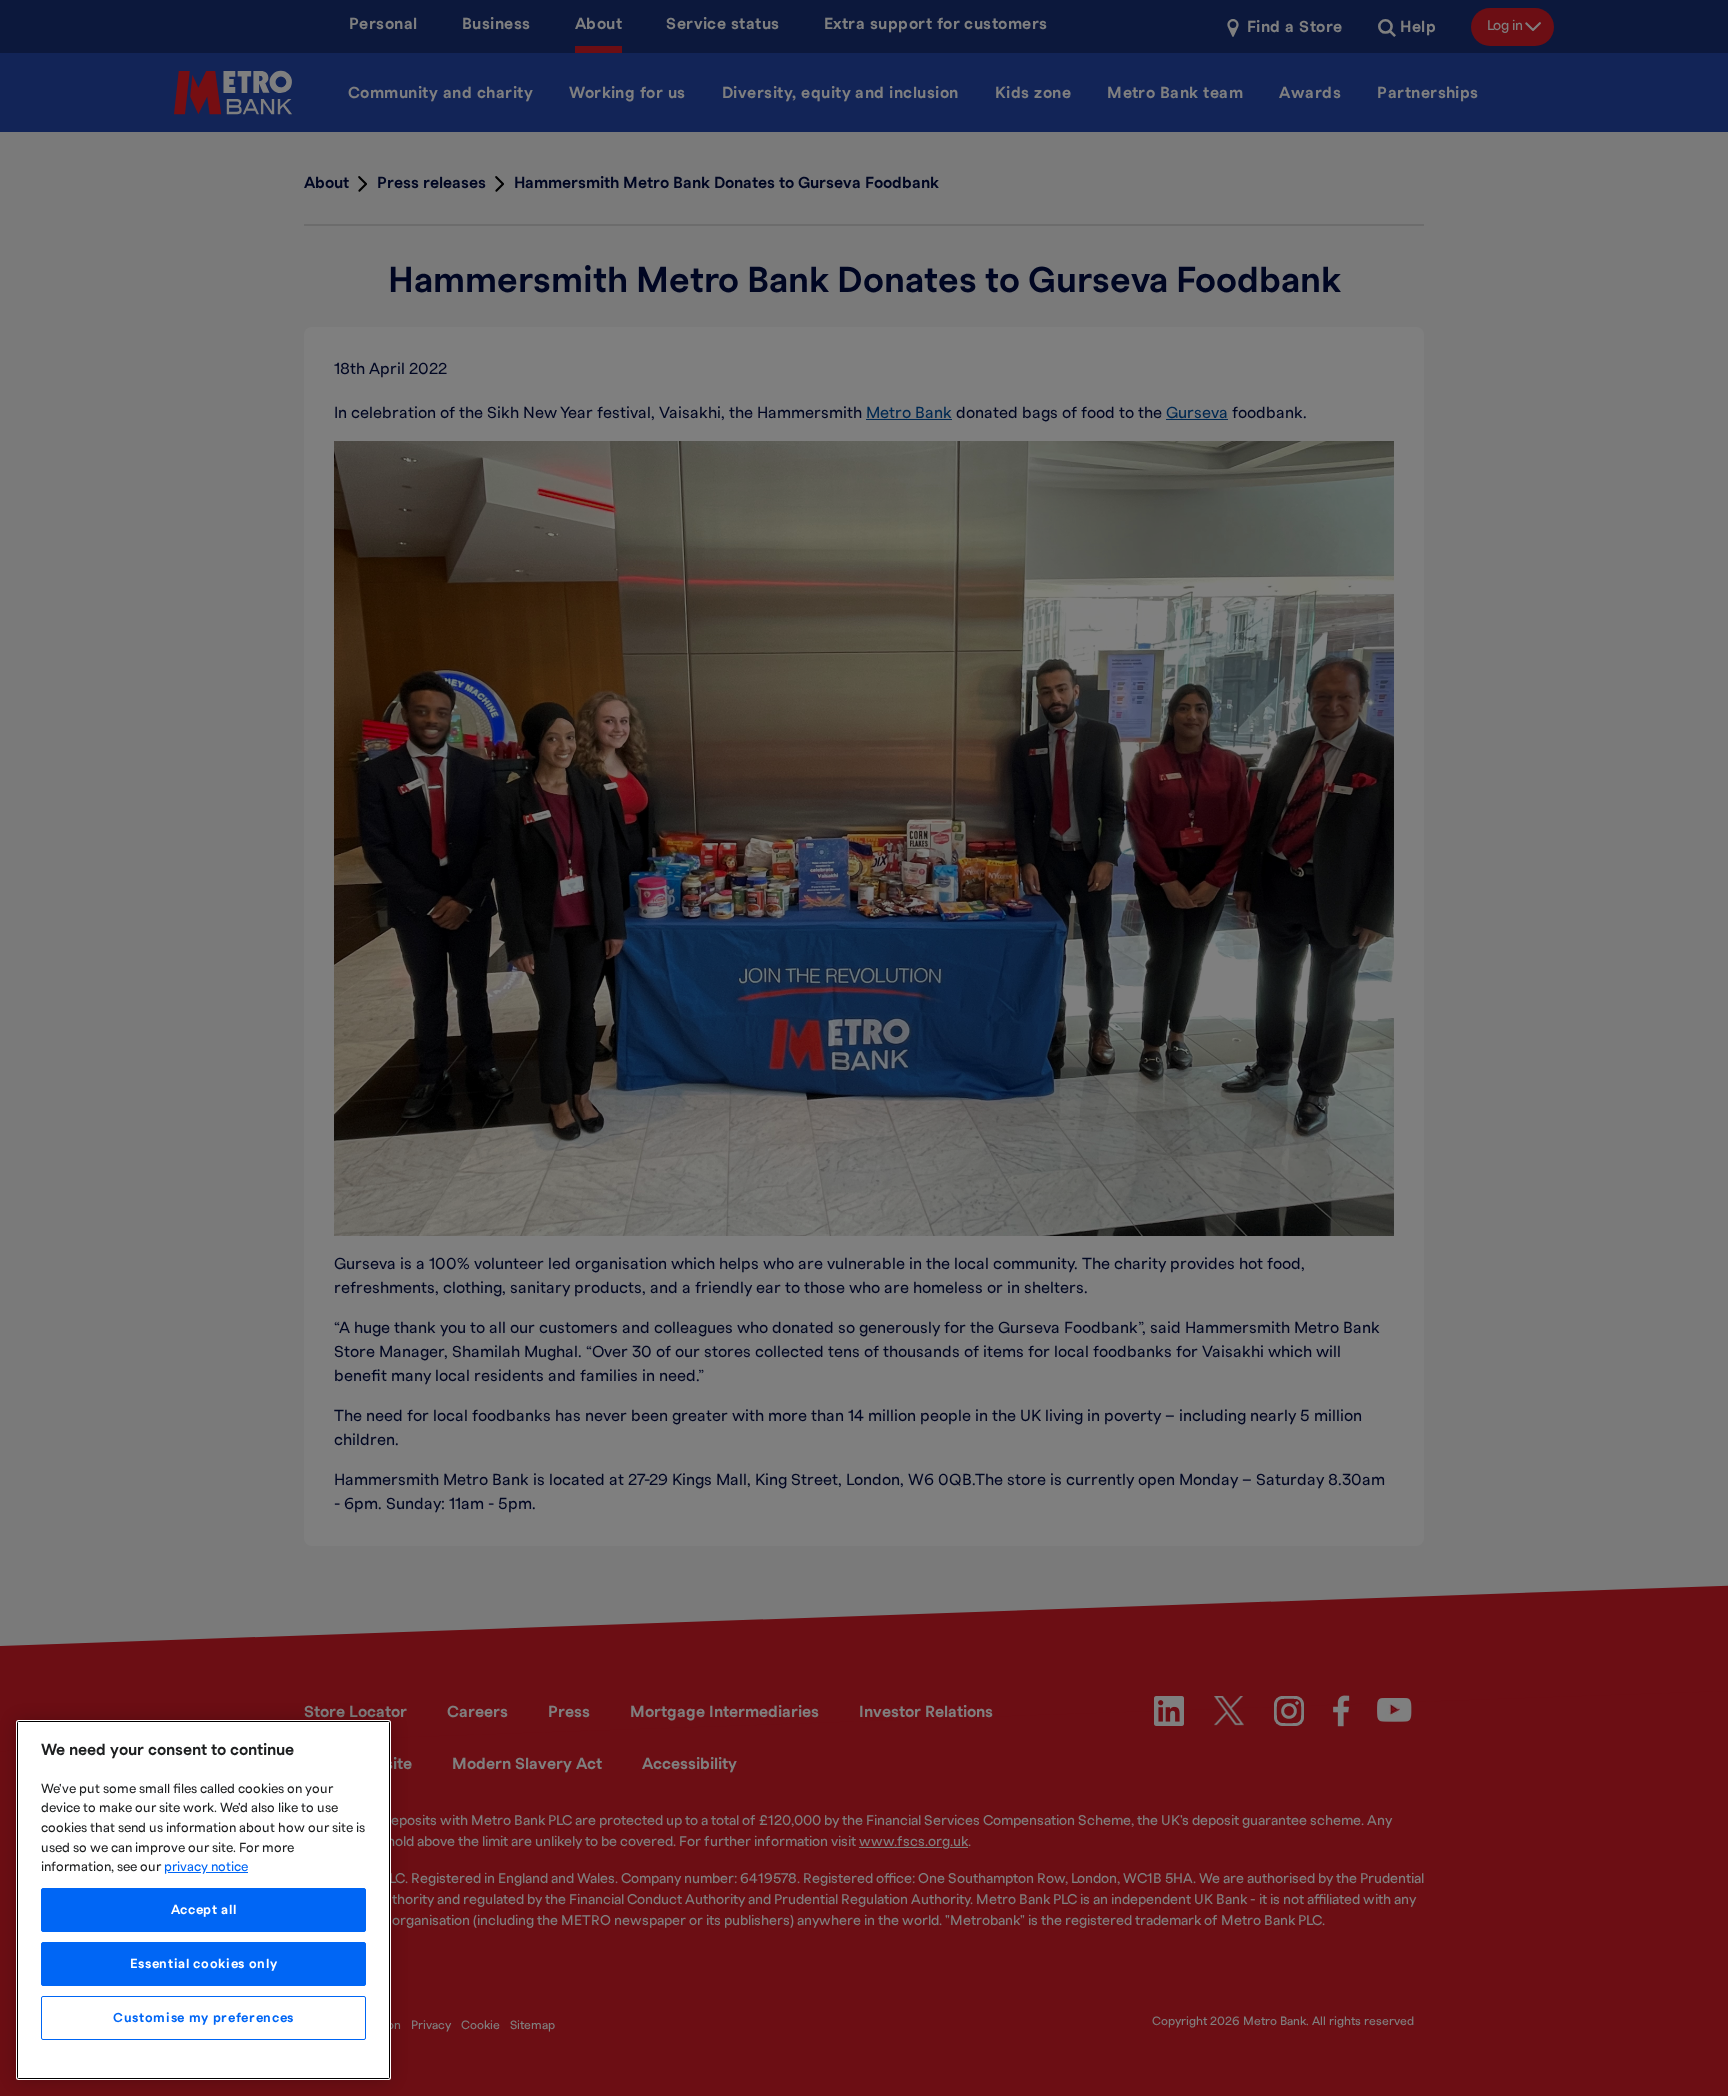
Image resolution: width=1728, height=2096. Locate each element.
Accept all (204, 1910)
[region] (203, 1900)
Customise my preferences (203, 2018)
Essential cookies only (203, 1964)
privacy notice (206, 1867)
